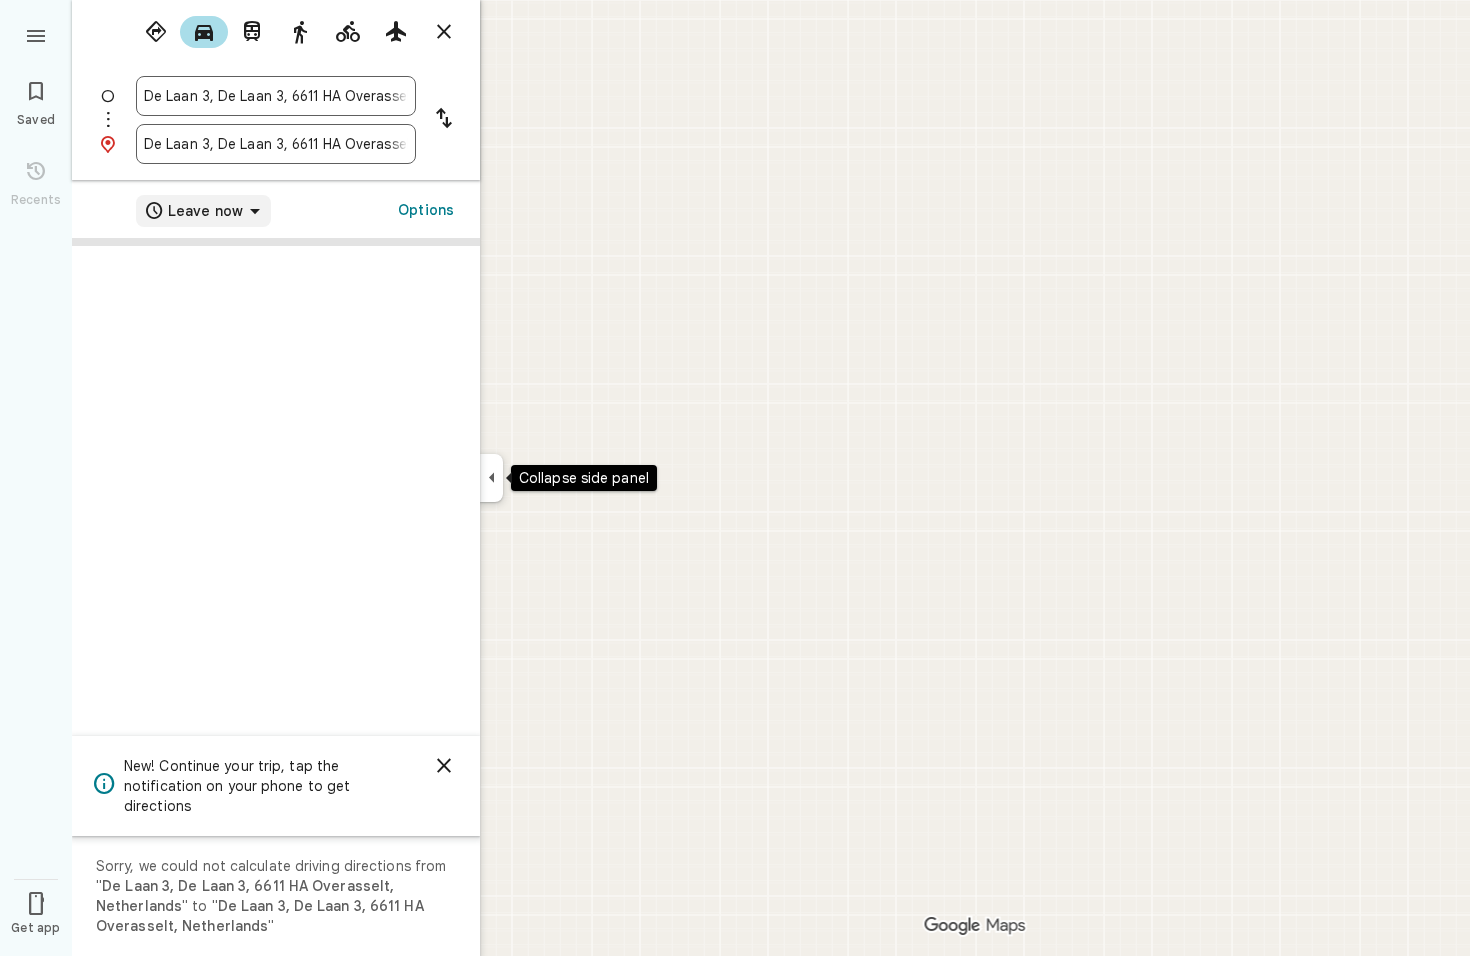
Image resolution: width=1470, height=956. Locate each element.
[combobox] (276, 96)
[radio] (156, 32)
